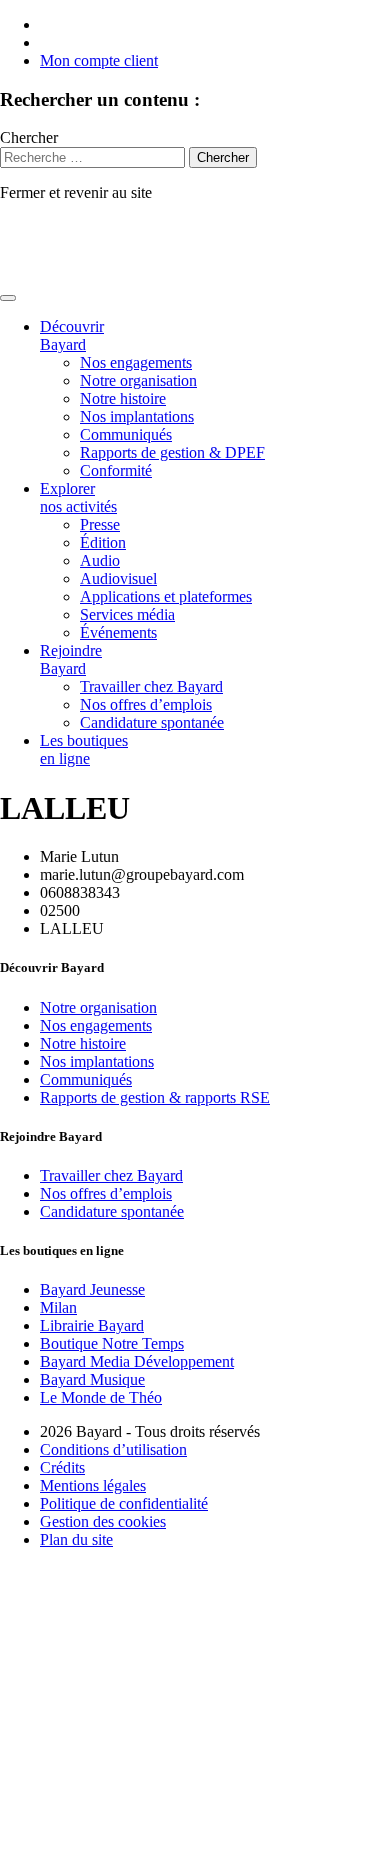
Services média (127, 614)
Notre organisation (138, 380)
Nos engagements (136, 362)
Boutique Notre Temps (112, 1343)
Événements (118, 632)
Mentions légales (93, 1485)
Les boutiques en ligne (84, 749)
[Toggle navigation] (8, 298)
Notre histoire (123, 398)
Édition (103, 542)
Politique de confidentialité (124, 1503)
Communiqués (126, 434)
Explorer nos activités (78, 497)
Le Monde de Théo (101, 1397)
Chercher (29, 137)
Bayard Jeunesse (92, 1289)
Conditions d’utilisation (113, 1449)
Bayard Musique (92, 1379)
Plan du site (76, 1539)
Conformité (116, 470)
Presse (100, 524)
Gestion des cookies (103, 1521)
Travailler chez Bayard (151, 686)
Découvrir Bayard (72, 335)
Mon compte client (99, 60)
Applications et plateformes (166, 596)
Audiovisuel (118, 578)
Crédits (62, 1467)
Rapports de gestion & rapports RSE (155, 1097)
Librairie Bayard (92, 1325)
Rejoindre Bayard (71, 659)
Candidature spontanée (152, 722)
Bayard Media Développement (137, 1361)
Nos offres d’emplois (146, 704)
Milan (58, 1307)
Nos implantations (137, 416)
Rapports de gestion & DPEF (172, 452)
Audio (100, 560)
